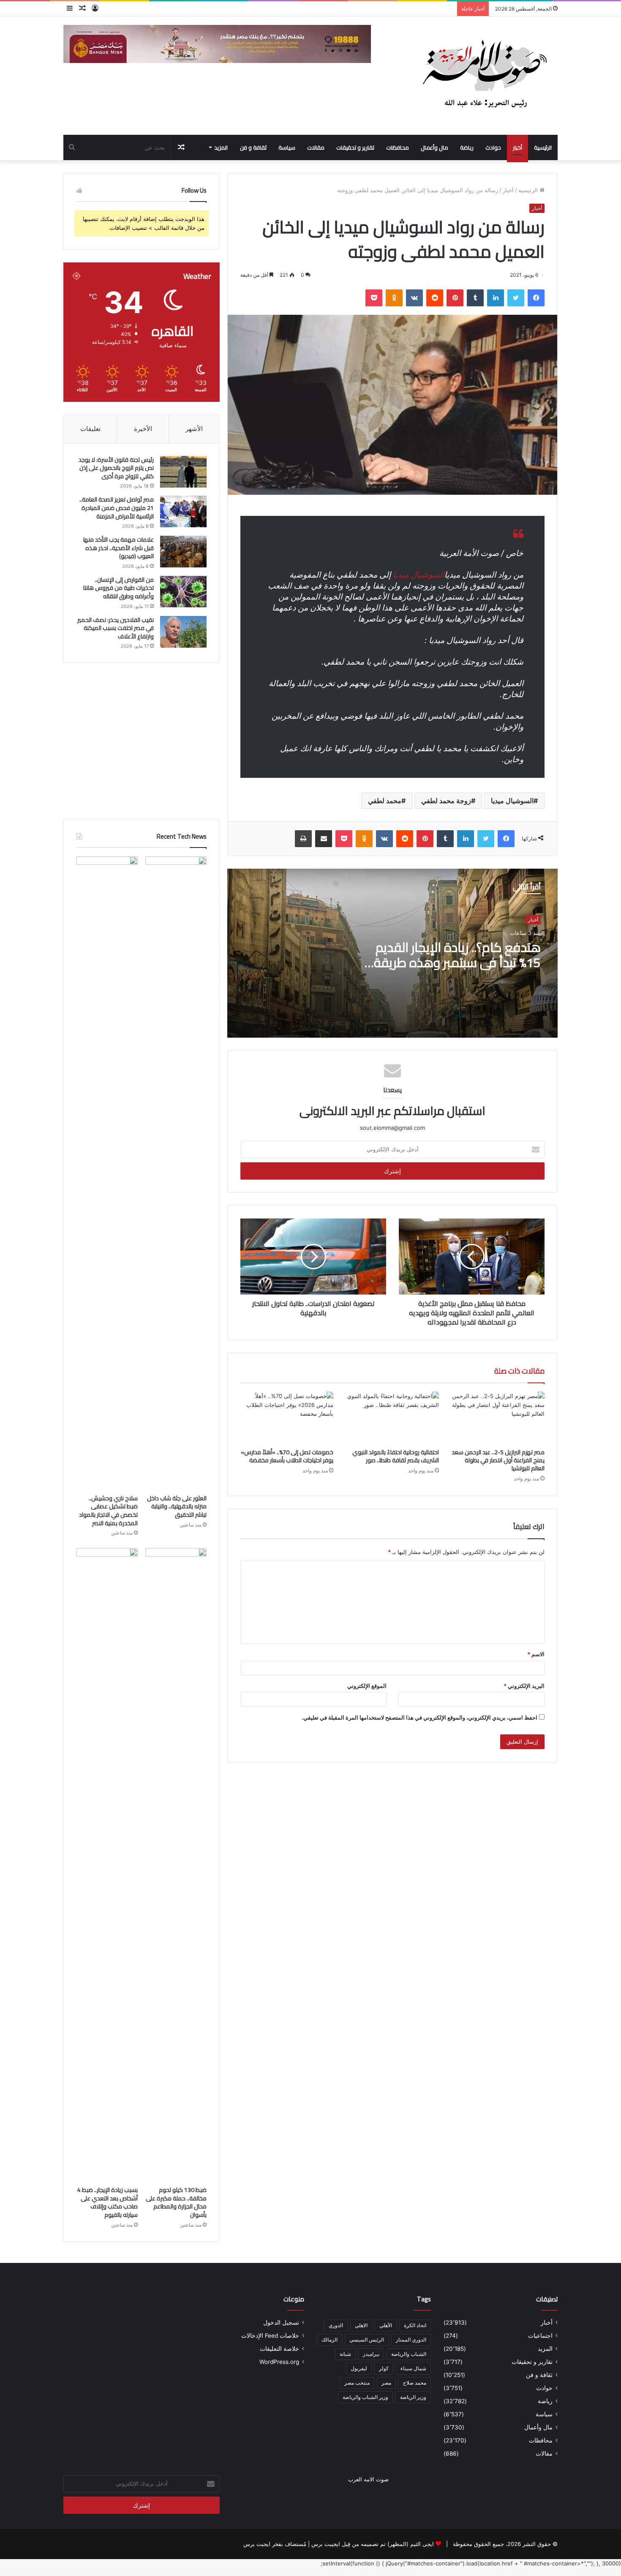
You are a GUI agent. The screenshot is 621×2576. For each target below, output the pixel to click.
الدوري (336, 2325)
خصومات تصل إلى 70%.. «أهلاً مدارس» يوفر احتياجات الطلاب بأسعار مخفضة (287, 1456)
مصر (386, 2383)
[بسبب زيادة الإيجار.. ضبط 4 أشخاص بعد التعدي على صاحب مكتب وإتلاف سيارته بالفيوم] (107, 1865)
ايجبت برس (257, 2544)
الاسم (536, 1654)
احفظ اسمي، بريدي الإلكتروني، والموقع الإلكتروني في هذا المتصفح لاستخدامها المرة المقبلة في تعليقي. (419, 1717)
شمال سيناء (413, 2368)
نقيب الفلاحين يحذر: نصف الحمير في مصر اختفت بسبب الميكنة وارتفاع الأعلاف (116, 628)
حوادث (493, 147)
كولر (384, 2368)
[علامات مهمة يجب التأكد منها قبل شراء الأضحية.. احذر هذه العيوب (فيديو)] (183, 552)
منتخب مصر (357, 2383)
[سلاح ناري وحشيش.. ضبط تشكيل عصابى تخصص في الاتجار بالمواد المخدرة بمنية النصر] (107, 1173)
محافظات (398, 147)
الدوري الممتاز (411, 2340)
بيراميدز (371, 2354)
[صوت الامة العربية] (484, 76)
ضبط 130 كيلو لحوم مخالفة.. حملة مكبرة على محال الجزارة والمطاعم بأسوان (176, 2202)
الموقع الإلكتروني (367, 1686)
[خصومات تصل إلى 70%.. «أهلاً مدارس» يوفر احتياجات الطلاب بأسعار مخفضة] (287, 1418)
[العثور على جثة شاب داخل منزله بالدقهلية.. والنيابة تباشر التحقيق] (176, 1173)
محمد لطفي (385, 801)
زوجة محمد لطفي (446, 801)
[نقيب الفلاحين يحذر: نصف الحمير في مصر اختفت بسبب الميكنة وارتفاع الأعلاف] (183, 632)
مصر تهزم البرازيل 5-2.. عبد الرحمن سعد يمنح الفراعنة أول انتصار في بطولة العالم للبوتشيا (498, 1460)
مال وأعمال (434, 147)
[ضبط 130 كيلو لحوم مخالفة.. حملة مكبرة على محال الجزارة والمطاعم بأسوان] (176, 1865)
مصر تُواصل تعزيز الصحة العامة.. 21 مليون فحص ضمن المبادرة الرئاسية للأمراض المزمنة (117, 508)
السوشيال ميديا (419, 575)
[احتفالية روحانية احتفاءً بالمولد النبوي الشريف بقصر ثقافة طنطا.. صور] (392, 1418)
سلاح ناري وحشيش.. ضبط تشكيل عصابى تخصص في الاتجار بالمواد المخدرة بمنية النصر (108, 1511)
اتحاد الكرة (415, 2325)
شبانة (345, 2354)
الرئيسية (543, 147)
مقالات (316, 147)
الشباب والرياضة (409, 2354)
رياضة (467, 147)
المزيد (221, 147)
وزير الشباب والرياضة (365, 2397)
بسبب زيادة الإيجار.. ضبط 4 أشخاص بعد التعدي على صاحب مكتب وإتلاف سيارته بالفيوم (108, 2202)
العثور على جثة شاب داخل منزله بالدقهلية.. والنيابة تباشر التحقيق (177, 1506)
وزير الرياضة (413, 2397)
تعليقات (90, 429)
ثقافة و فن (253, 147)
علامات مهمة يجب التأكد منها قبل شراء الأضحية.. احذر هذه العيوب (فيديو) (118, 548)
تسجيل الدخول (281, 2322)
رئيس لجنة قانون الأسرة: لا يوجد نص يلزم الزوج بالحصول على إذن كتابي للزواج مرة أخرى (116, 468)
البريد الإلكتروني (524, 1686)
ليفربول (359, 2368)
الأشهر (194, 429)
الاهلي (361, 2325)
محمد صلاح (415, 2383)
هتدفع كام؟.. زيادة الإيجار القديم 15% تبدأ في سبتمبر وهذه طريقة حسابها (457, 962)
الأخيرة (143, 429)
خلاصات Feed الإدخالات (270, 2336)
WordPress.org (279, 2362)
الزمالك (330, 2340)
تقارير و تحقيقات (355, 147)
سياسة (287, 147)
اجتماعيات (540, 2336)
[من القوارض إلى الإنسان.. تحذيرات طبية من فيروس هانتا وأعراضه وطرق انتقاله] (183, 592)
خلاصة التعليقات (279, 2349)
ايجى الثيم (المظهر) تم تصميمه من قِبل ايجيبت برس (373, 2544)
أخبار (517, 147)
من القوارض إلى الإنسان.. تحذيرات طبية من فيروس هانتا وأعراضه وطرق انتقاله (118, 588)
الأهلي (386, 2325)
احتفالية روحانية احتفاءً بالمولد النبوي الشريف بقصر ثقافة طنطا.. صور (396, 1456)
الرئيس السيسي (367, 2340)
